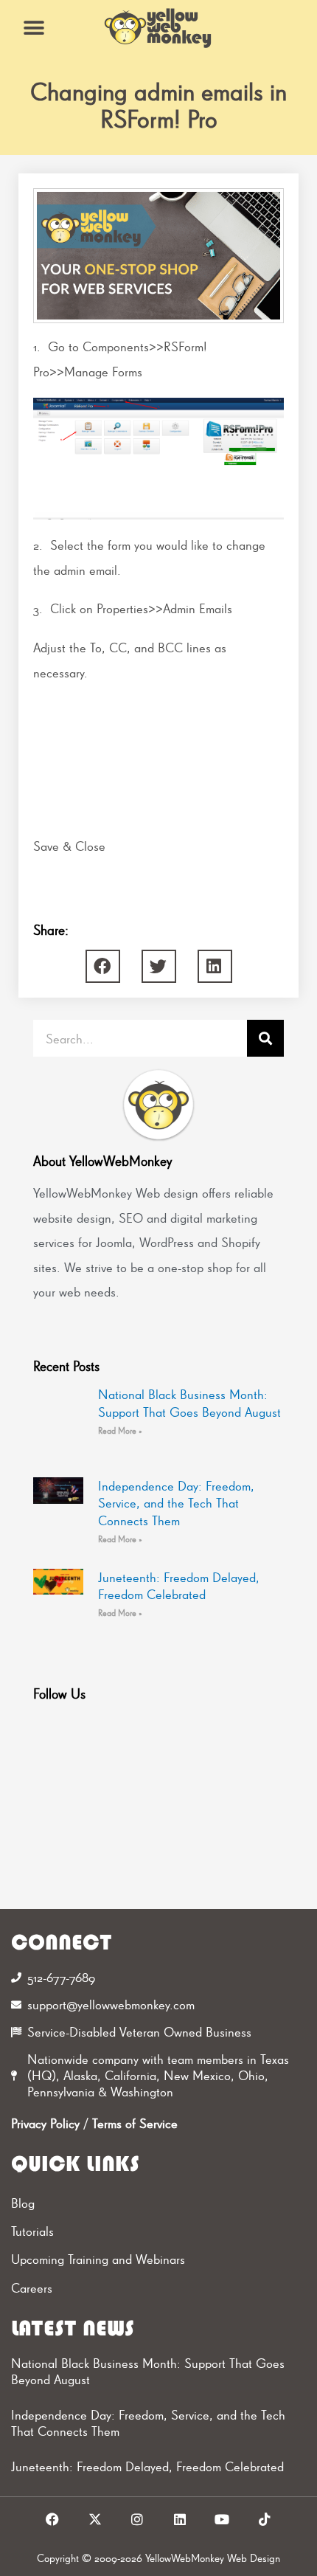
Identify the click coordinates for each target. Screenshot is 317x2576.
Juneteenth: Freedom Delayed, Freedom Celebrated (147, 2466)
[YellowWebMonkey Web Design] (158, 28)
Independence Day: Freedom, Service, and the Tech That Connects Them (176, 1503)
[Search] (265, 1038)
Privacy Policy (45, 2123)
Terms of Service (135, 2123)
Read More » (120, 1431)
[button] (34, 28)
